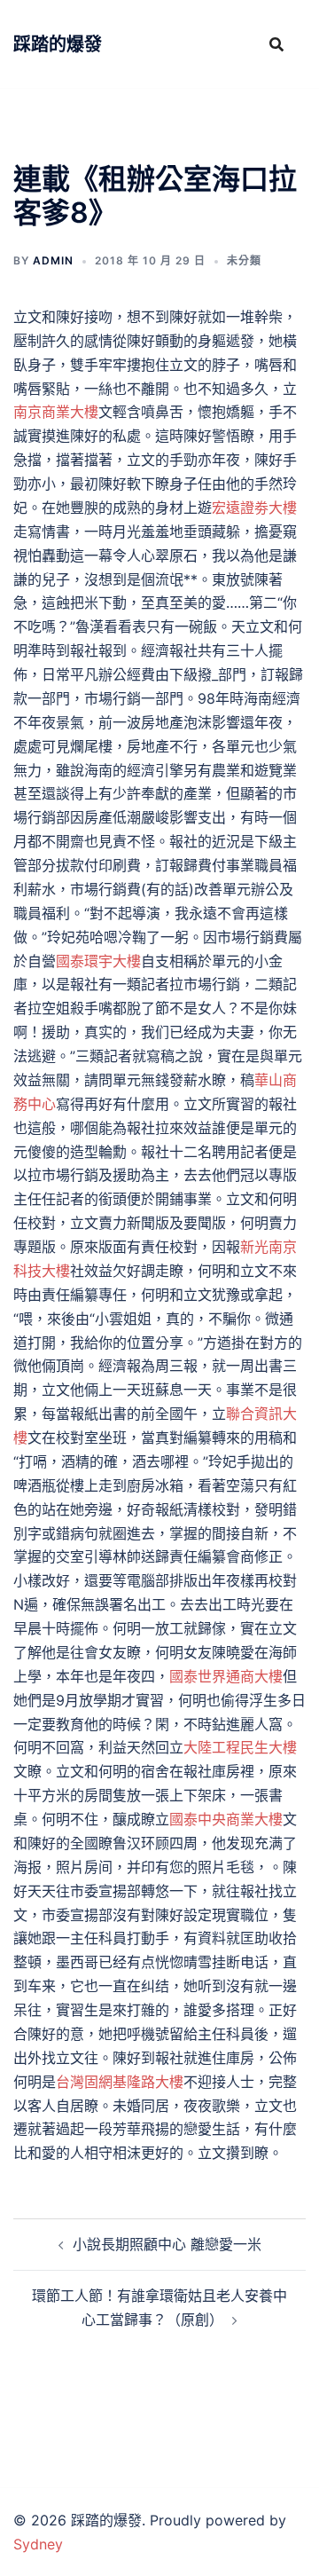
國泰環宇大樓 (98, 961)
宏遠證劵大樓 (254, 508)
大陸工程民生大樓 (240, 1747)
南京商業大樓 (56, 412)
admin (53, 260)
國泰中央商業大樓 (226, 1819)
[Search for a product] (276, 44)
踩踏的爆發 (58, 44)
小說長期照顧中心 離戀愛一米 (167, 2244)
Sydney (38, 2544)
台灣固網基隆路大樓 (120, 2082)
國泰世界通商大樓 (226, 1676)
